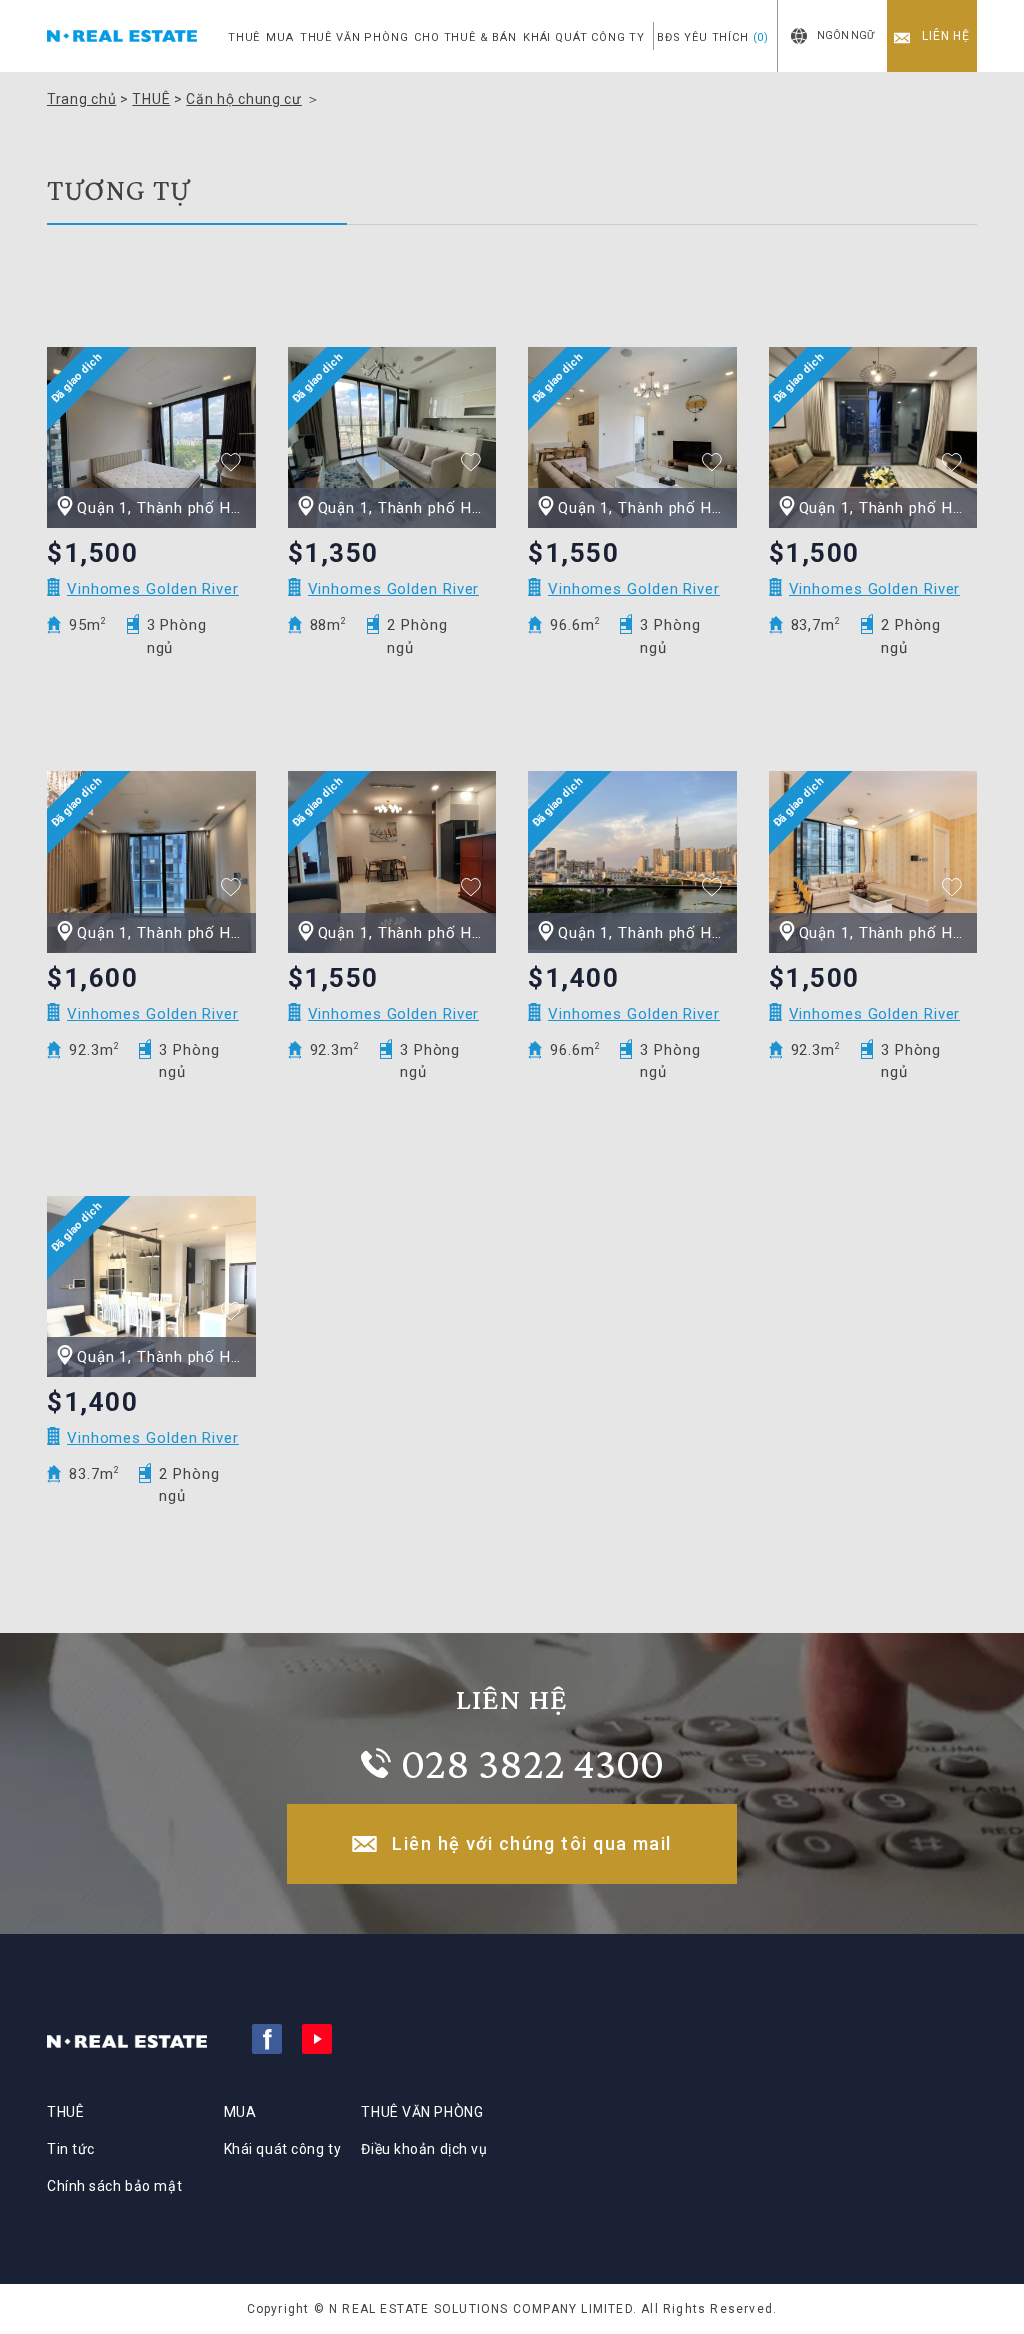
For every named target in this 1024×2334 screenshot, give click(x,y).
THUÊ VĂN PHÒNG (354, 37)
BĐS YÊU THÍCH (713, 37)
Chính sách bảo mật (114, 2186)
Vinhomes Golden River (153, 589)
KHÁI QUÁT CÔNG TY (584, 37)
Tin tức (71, 2149)
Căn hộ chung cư (244, 99)
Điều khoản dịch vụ (424, 2149)
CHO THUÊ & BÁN (465, 37)
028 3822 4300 (532, 1763)
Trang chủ (81, 99)
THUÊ (244, 37)
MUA (279, 37)
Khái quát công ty (283, 2149)
